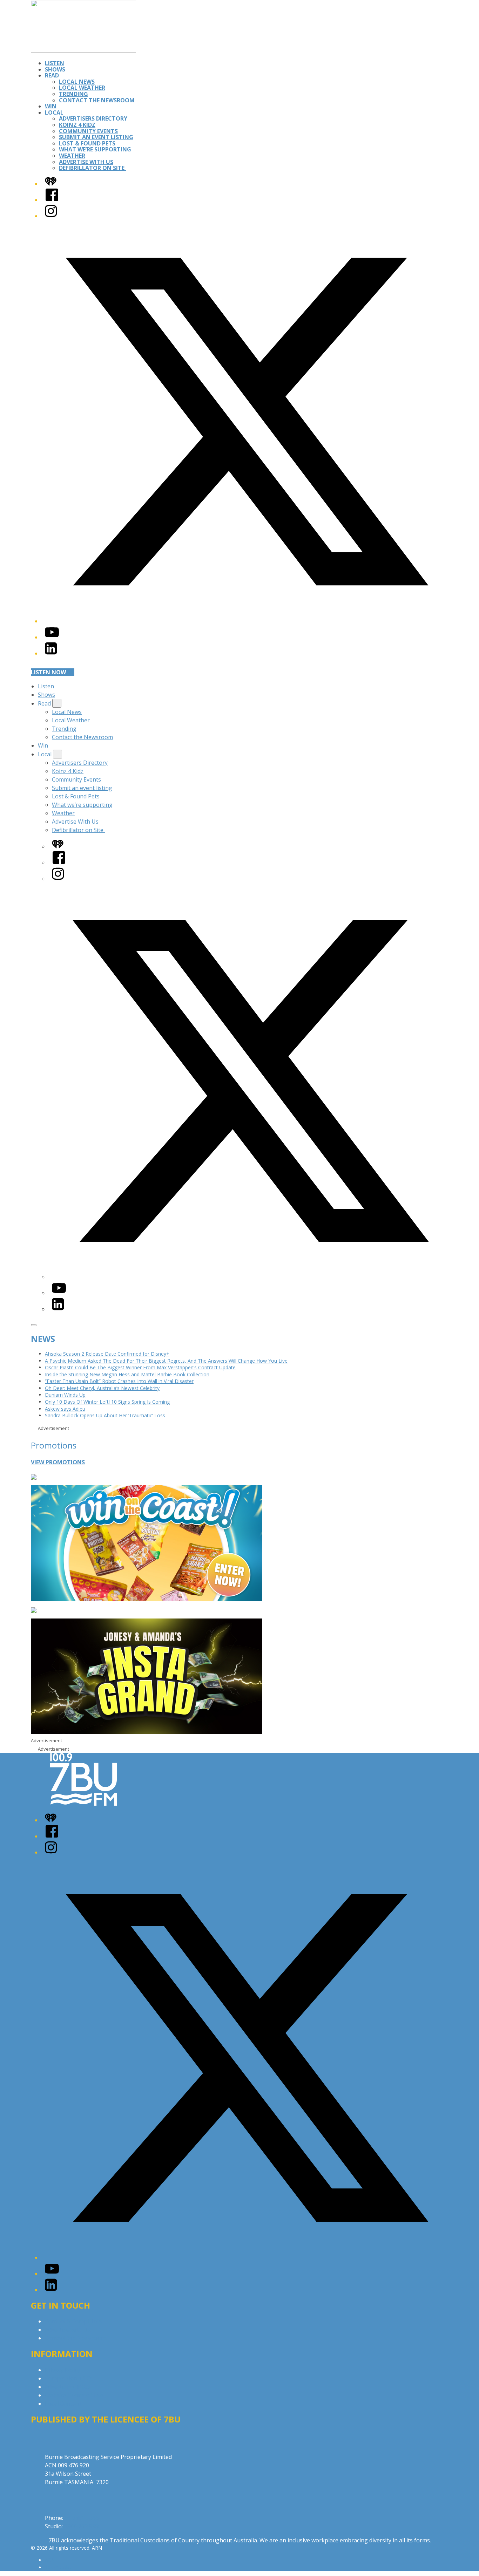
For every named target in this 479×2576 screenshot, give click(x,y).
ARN (50, 2560)
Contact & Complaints (73, 2321)
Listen (55, 63)
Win (51, 106)
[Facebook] (52, 200)
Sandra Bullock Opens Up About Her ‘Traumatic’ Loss (105, 1415)
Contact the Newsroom (97, 100)
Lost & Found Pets (87, 143)
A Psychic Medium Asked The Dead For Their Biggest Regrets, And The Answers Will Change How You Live (166, 1361)
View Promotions (58, 1462)
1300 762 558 (81, 2526)
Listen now (48, 672)
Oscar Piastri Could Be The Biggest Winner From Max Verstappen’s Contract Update (140, 1367)
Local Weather (82, 88)
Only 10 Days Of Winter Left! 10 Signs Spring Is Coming (107, 1402)
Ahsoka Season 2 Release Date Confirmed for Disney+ (107, 1354)
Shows (55, 69)
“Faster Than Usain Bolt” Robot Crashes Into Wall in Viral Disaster (119, 1381)
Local (54, 113)
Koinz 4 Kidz (77, 125)
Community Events (88, 131)
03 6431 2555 (82, 2518)
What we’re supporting (95, 149)
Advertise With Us (86, 162)
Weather (72, 156)
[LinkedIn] (51, 653)
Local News (77, 82)
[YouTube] (52, 637)
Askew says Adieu (65, 1409)
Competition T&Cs (69, 2378)
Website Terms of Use (74, 2395)
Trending (73, 94)
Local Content (63, 2404)
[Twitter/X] (247, 621)
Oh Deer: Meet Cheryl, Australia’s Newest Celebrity (102, 1388)
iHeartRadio (58, 2567)
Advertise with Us (68, 2330)
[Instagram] (51, 216)
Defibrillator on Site (92, 168)
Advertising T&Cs (68, 2387)
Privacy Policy (62, 2370)
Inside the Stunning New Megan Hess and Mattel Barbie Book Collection (127, 1374)
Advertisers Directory (93, 118)
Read (52, 75)
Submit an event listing (96, 137)
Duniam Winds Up (65, 1395)
